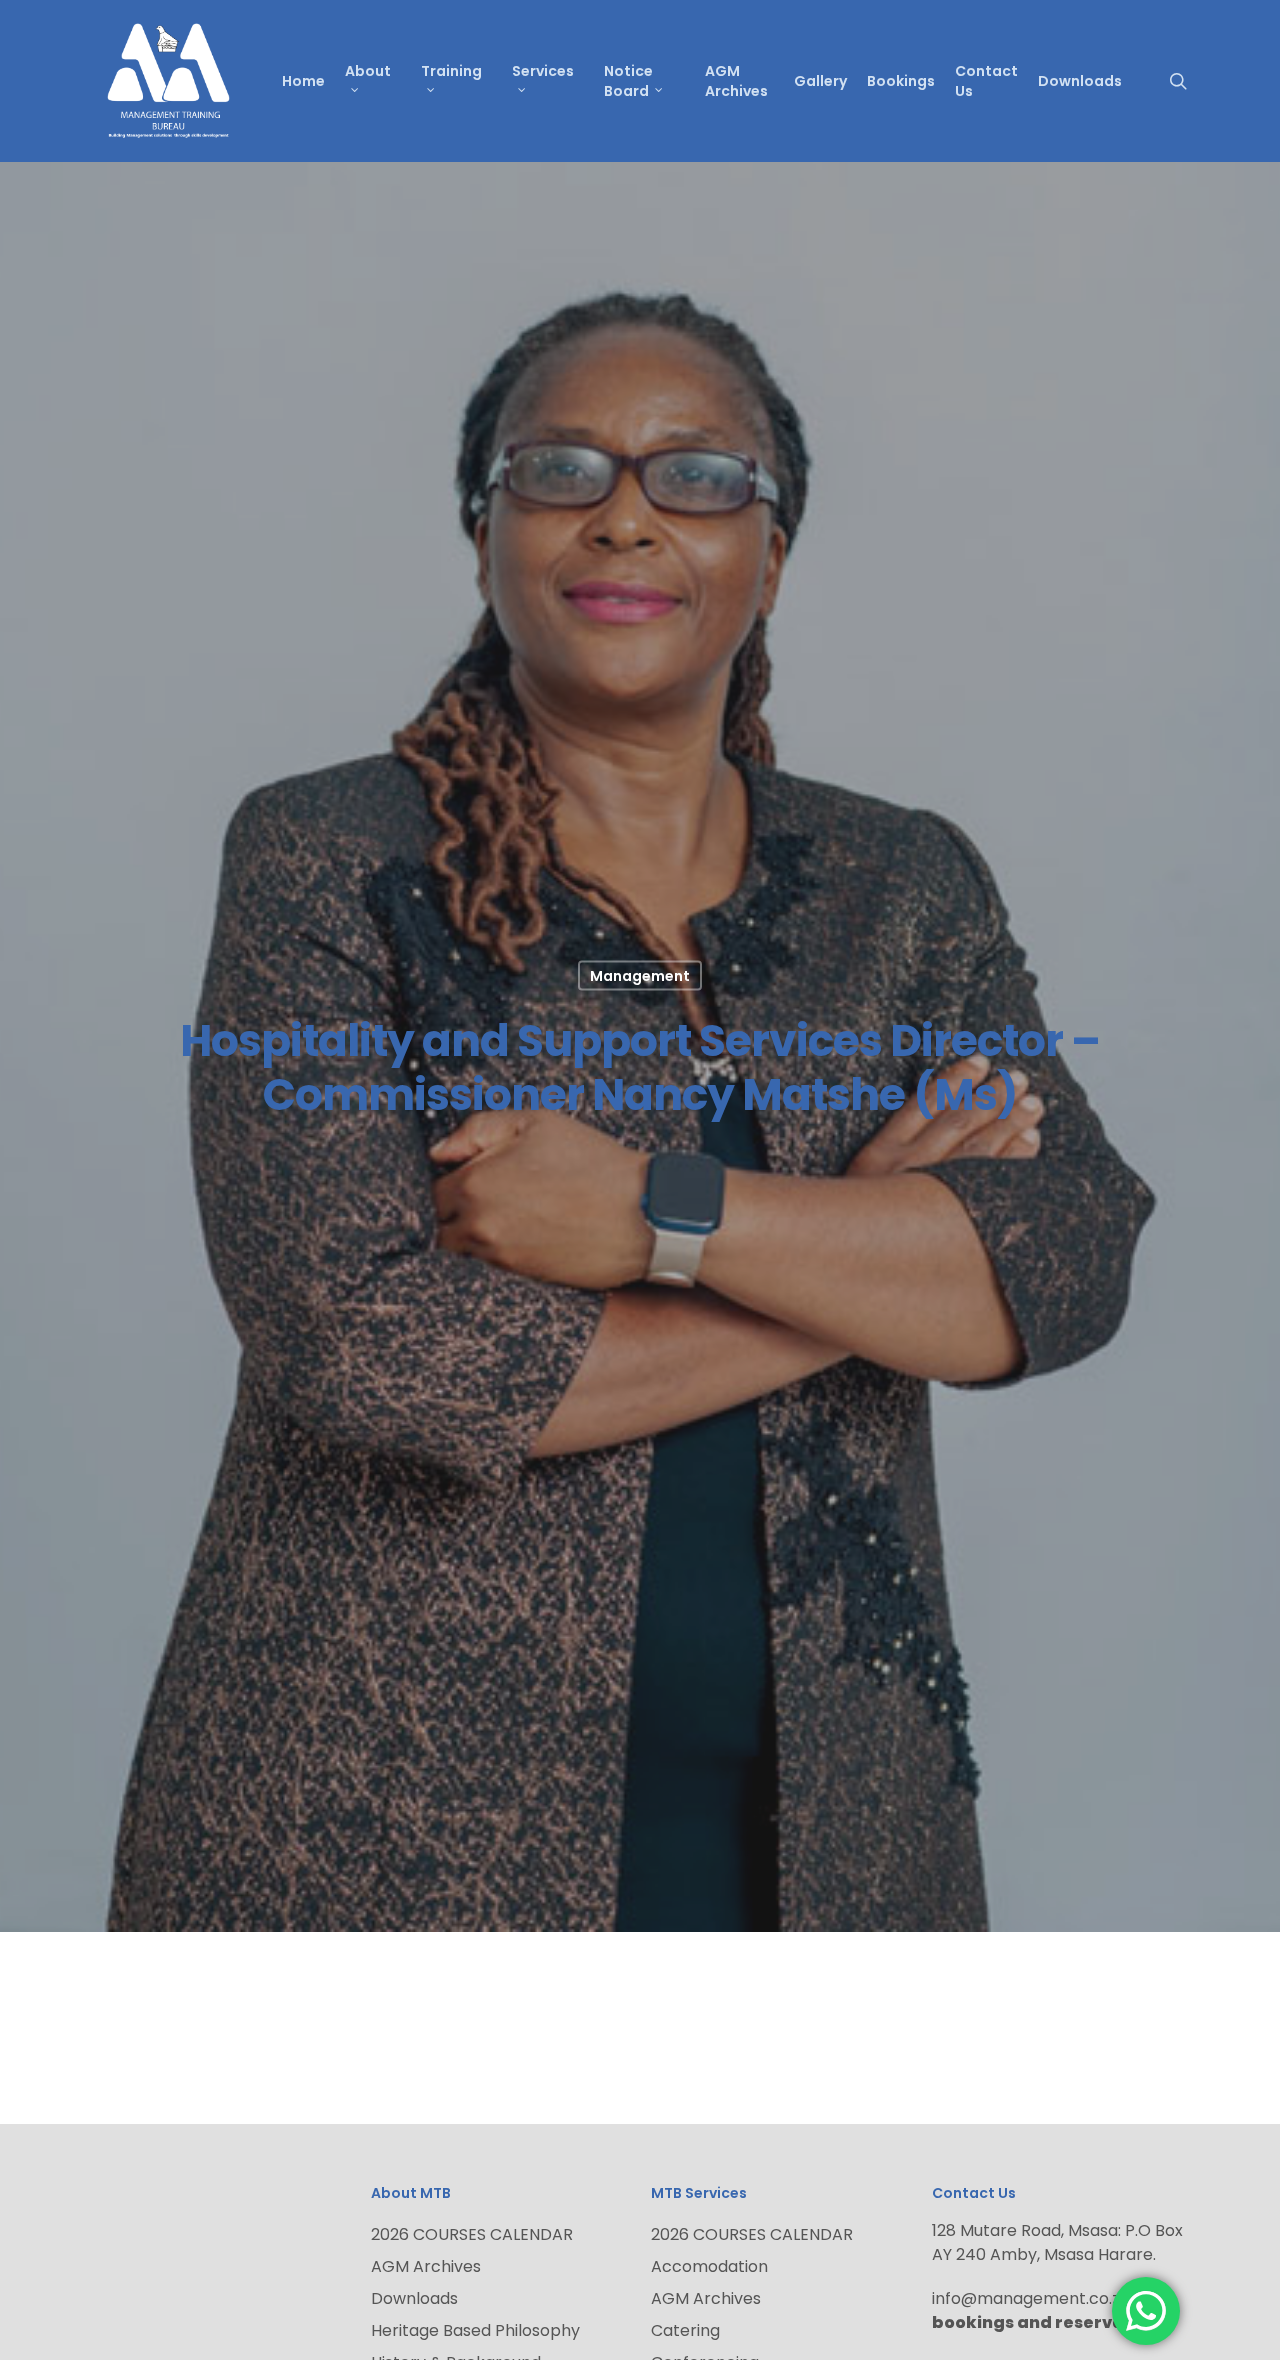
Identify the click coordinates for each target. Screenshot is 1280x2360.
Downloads (414, 2298)
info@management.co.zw (1036, 2298)
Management (640, 976)
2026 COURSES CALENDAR (472, 2234)
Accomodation (709, 2266)
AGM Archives (426, 2266)
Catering (685, 2330)
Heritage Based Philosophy (475, 2330)
